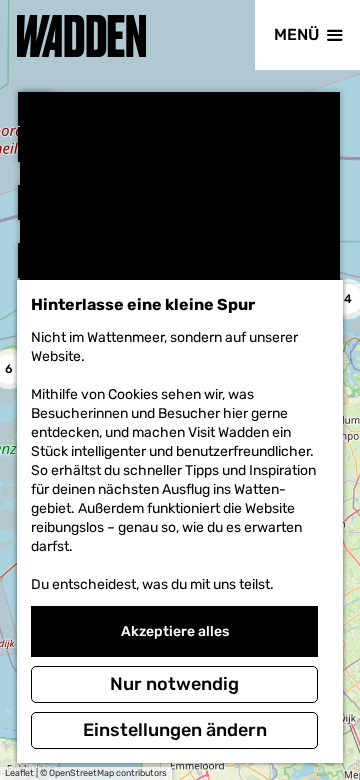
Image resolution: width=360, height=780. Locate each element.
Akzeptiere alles (175, 631)
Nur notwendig (174, 684)
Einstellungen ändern (175, 730)
